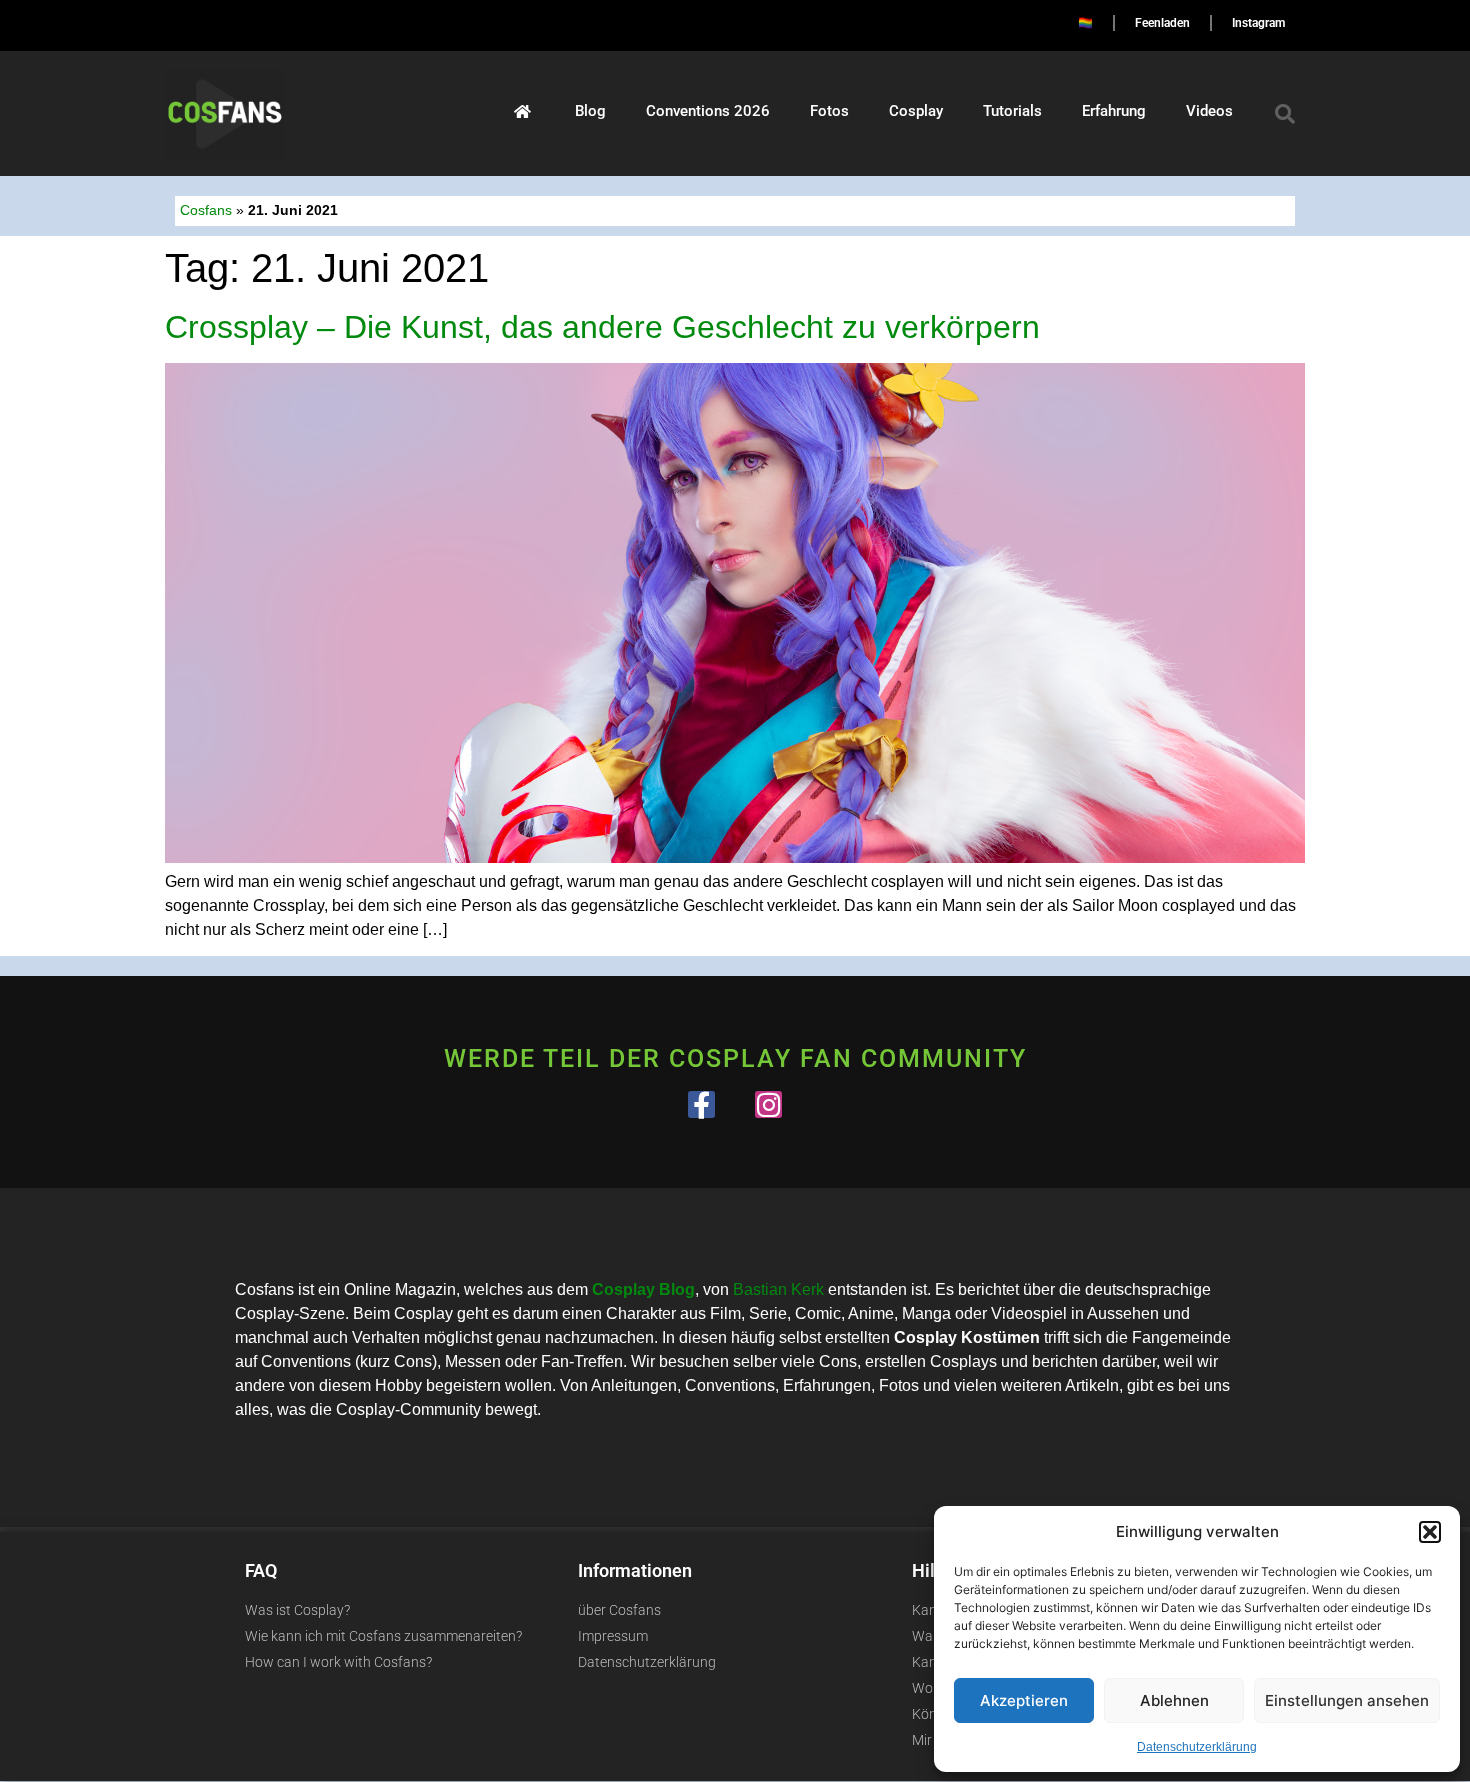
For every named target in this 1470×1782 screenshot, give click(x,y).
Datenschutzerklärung (1197, 1747)
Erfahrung (1114, 111)
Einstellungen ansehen (1347, 1700)
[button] (1430, 1532)
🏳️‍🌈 (1085, 23)
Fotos (829, 111)
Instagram (1258, 23)
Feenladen (1162, 23)
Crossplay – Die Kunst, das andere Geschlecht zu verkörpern (602, 327)
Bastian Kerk (778, 1289)
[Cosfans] (522, 111)
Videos (1209, 111)
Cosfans (206, 210)
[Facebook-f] (701, 1104)
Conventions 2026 (708, 111)
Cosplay (916, 111)
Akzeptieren (1024, 1700)
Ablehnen (1174, 1700)
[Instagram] (768, 1104)
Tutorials (1012, 111)
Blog (590, 111)
